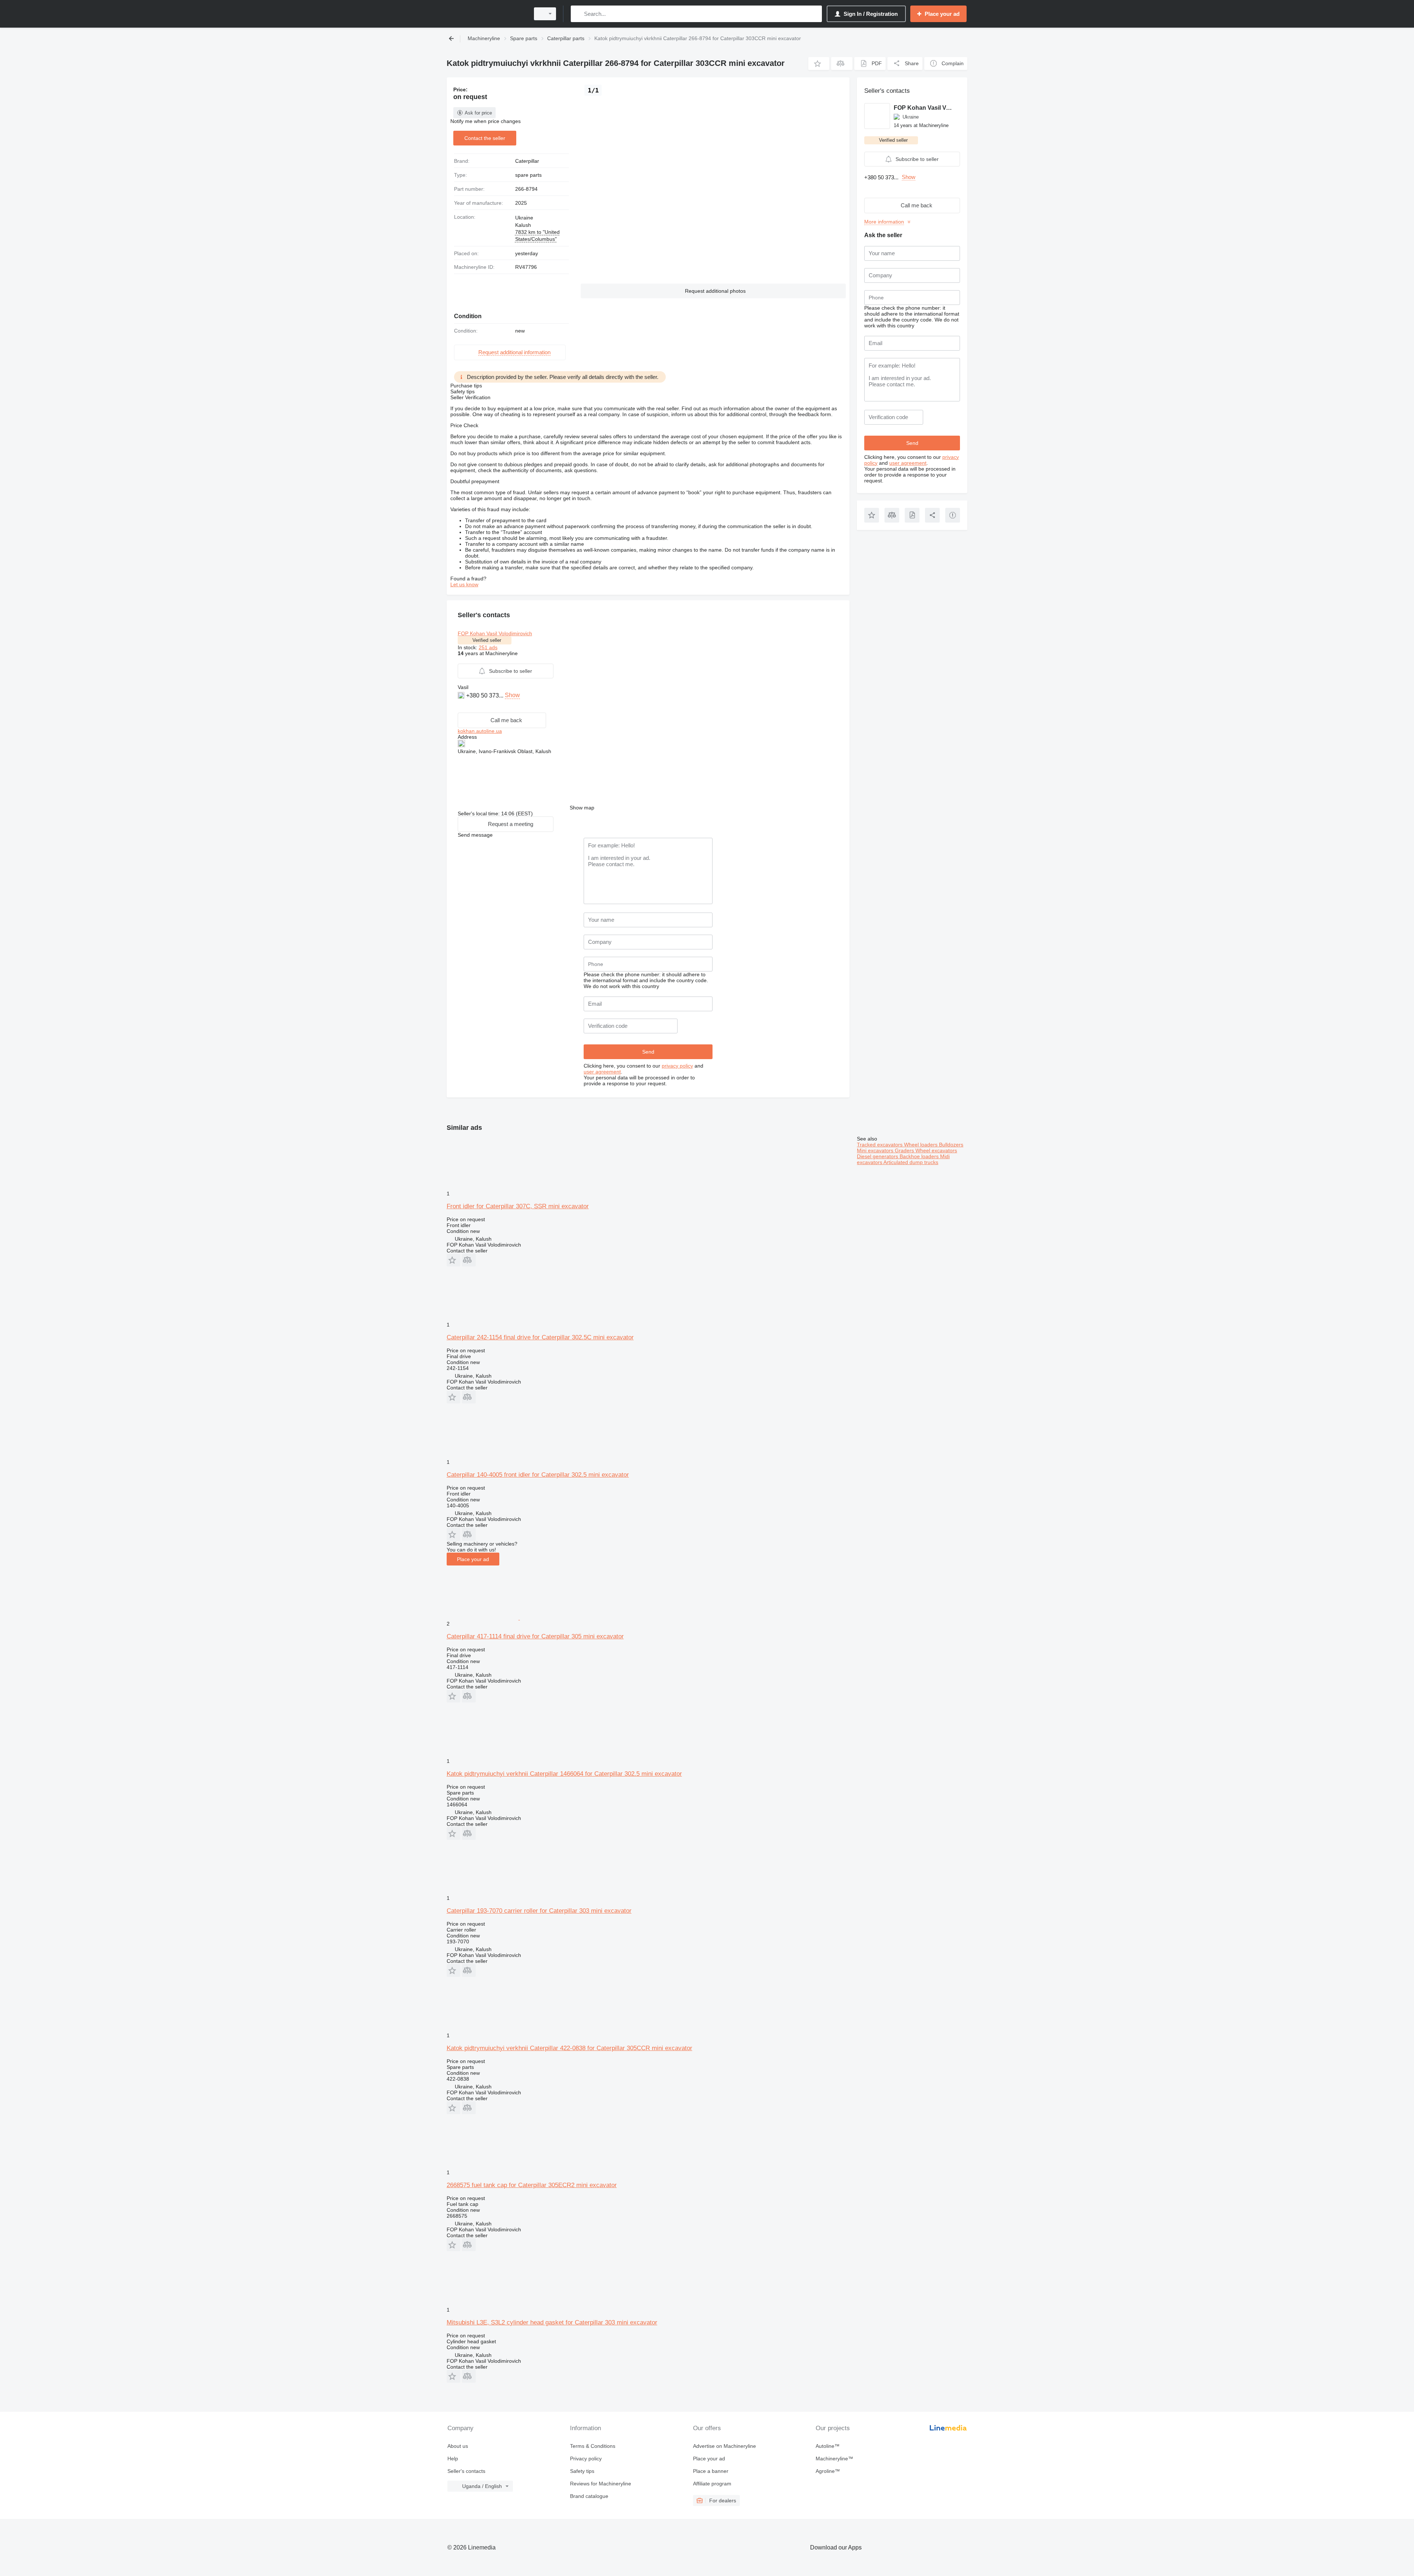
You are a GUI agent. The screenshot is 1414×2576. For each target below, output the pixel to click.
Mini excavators (876, 1150)
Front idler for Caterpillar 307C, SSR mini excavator (518, 1206)
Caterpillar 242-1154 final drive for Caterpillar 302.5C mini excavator (540, 1337)
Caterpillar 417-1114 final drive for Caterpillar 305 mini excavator (535, 1636)
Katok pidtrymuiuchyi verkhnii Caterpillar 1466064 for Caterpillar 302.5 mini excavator (564, 1774)
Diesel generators (878, 1156)
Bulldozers (951, 1145)
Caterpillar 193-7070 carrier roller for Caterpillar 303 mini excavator (539, 1911)
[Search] (578, 14)
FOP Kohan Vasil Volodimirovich (495, 633)
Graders (905, 1150)
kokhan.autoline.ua (480, 731)
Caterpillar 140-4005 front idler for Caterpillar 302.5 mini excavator (538, 1475)
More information (884, 222)
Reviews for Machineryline (601, 2484)
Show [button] (512, 695)
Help (453, 2459)
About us (458, 2446)
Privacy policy (586, 2459)
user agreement (602, 1072)
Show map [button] (582, 808)
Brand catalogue (589, 2496)
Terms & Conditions (593, 2446)
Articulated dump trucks (911, 1162)
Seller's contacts (466, 2471)
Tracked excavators (880, 1145)
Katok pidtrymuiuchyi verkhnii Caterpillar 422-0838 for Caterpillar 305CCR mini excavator (569, 2048)
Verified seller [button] (487, 640)
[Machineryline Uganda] (486, 14)
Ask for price (478, 113)
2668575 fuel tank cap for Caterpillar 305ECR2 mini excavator (532, 2185)
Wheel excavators (936, 1150)
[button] (819, 64)
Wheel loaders (921, 1145)
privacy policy (677, 1066)
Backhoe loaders (920, 1156)
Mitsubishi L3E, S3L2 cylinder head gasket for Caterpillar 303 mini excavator (552, 2322)
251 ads (488, 647)
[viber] (462, 707)
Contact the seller (485, 138)
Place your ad (473, 1559)
